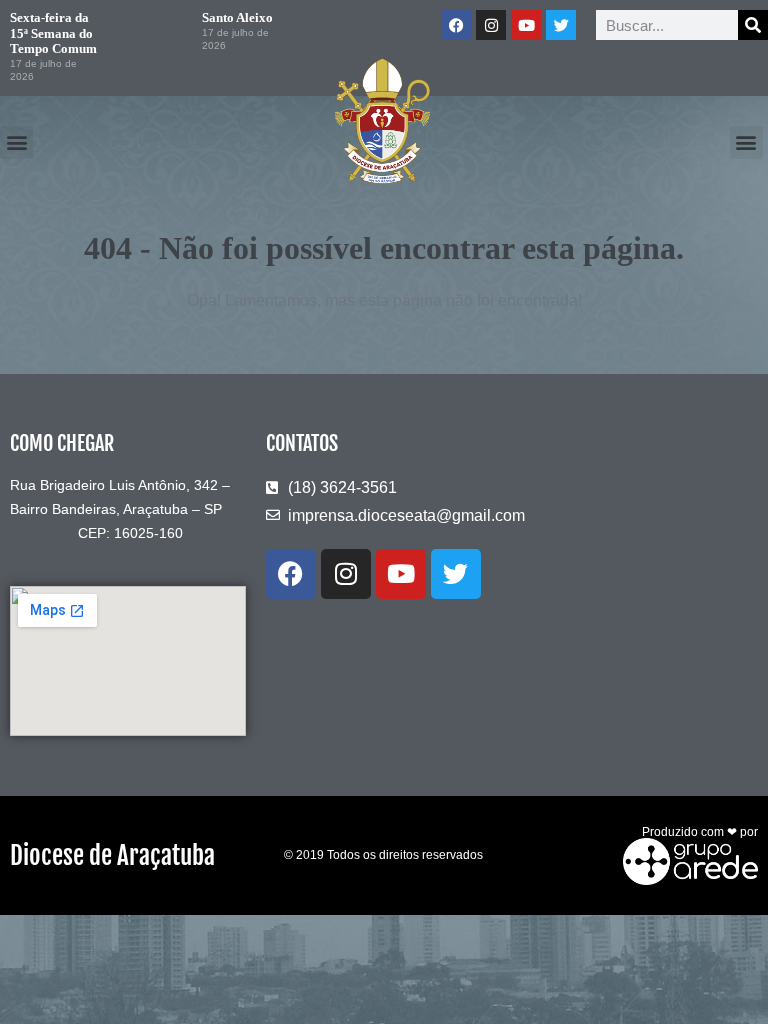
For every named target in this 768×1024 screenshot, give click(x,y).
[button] (16, 142)
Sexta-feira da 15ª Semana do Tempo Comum (53, 33)
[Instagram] (491, 25)
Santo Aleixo (237, 17)
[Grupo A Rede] (685, 860)
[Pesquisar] (753, 25)
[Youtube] (526, 25)
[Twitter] (561, 25)
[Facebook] (456, 25)
